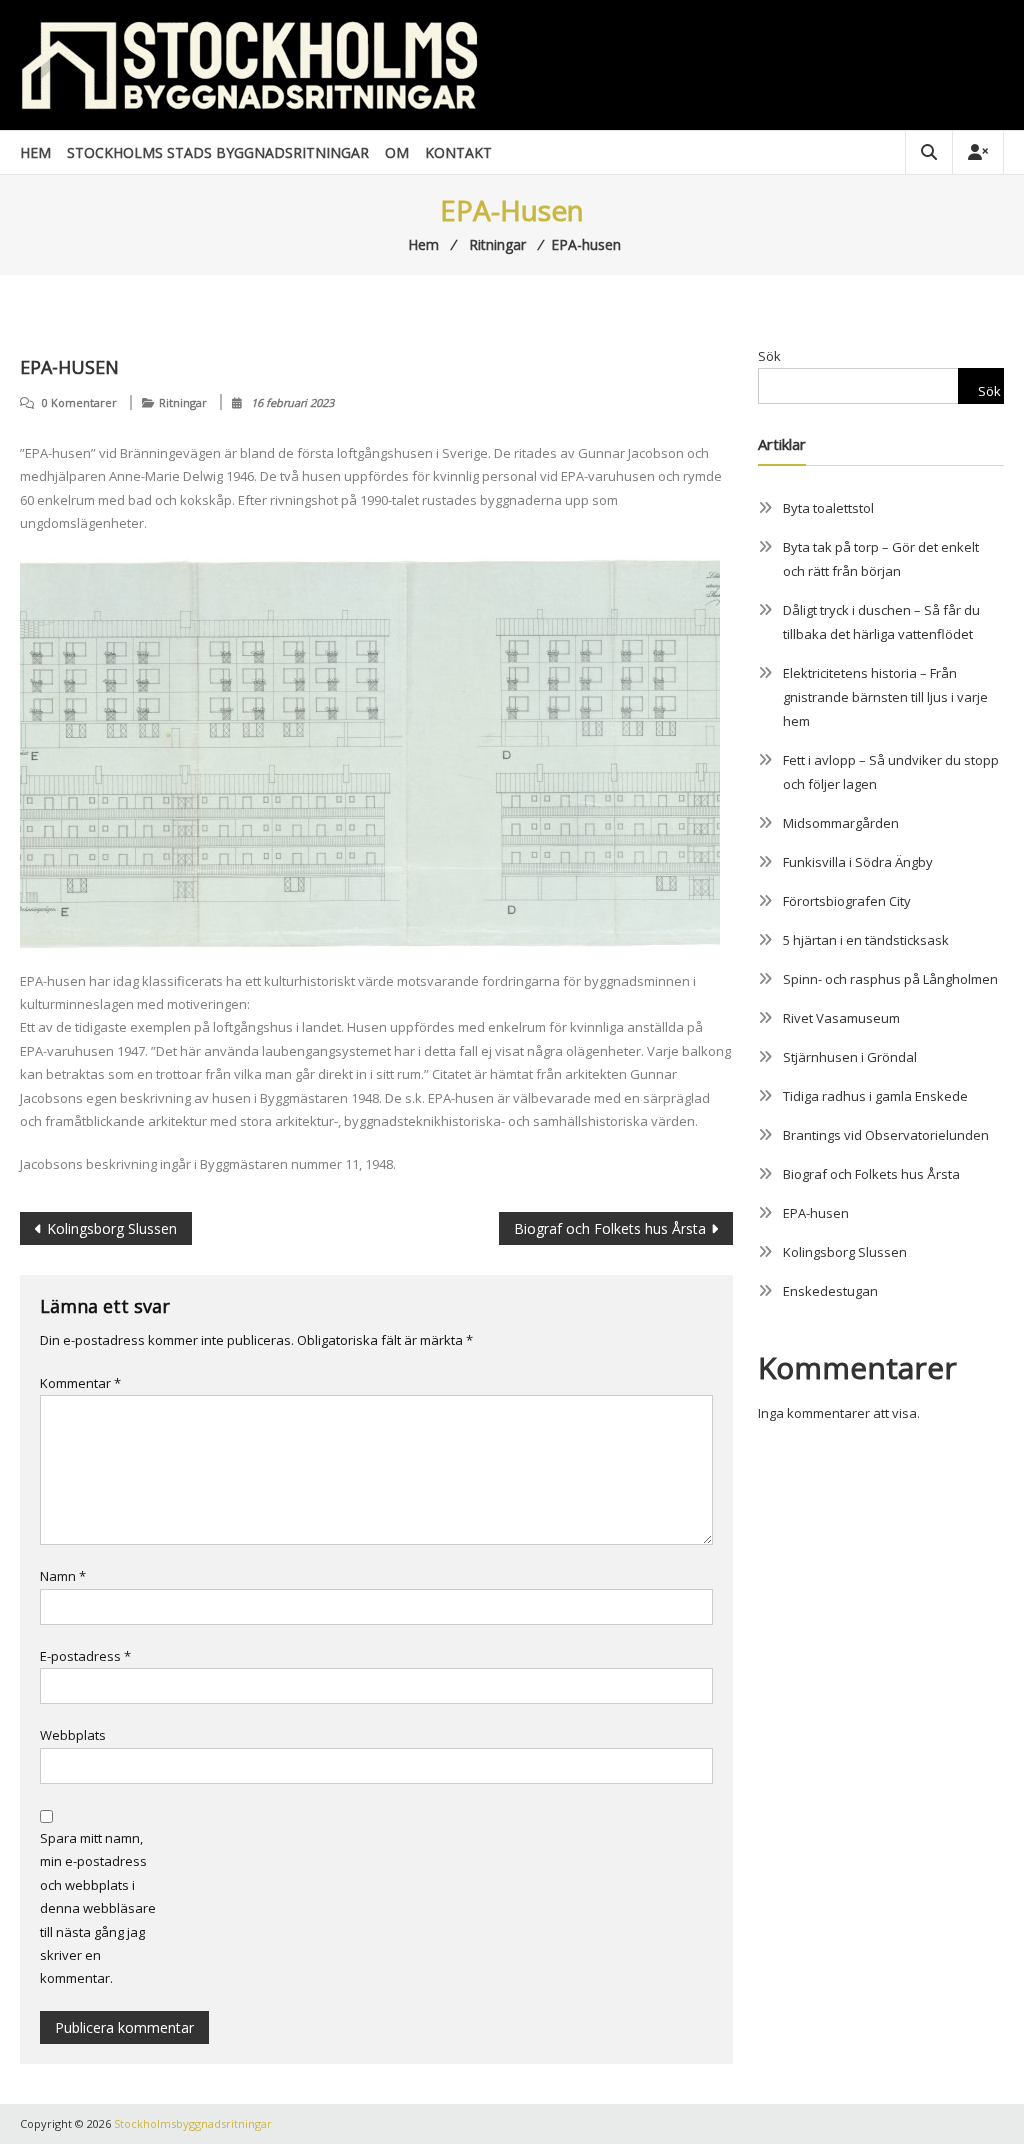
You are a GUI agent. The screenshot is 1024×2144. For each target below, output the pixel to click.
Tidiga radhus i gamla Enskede (875, 1096)
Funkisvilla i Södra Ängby (858, 862)
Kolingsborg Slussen (112, 1228)
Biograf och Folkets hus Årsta (610, 1228)
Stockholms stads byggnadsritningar (218, 152)
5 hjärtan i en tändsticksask (866, 940)
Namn (63, 1576)
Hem (35, 152)
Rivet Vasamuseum (841, 1018)
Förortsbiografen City (847, 901)
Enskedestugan (830, 1291)
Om (397, 152)
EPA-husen (816, 1213)
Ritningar (183, 402)
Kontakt (458, 152)
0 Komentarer (79, 402)
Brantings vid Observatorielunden (886, 1135)
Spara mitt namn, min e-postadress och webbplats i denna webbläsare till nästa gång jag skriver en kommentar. (98, 1908)
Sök (769, 356)
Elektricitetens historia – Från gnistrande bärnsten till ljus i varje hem (885, 697)
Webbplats (73, 1735)
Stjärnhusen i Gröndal (850, 1057)
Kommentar (80, 1383)
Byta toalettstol (828, 508)
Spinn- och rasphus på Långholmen (890, 979)
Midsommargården (841, 823)
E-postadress (85, 1656)
